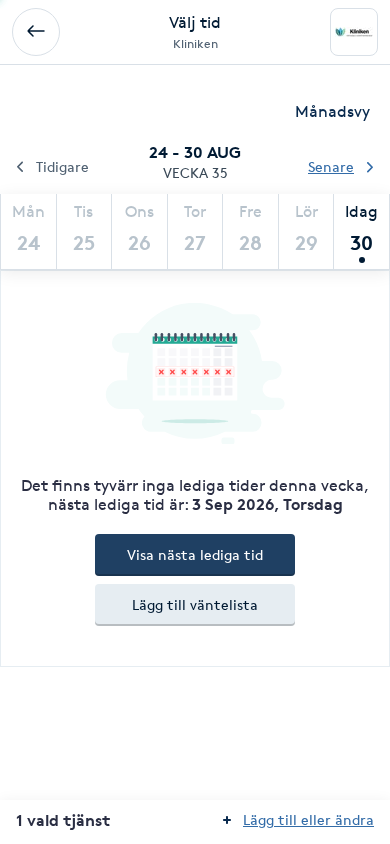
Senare (331, 166)
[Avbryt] (36, 32)
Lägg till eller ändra (308, 819)
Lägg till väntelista (195, 604)
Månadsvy (332, 111)
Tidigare (62, 166)
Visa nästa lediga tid (195, 554)
